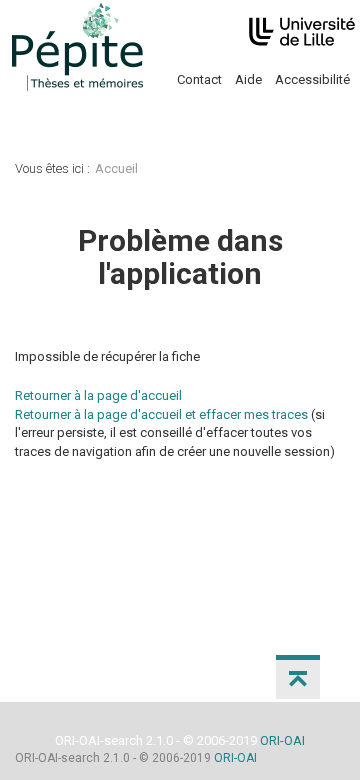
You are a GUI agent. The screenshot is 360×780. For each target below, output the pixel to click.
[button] (298, 677)
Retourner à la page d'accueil (98, 395)
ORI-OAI (282, 740)
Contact (199, 79)
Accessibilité (312, 79)
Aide (248, 79)
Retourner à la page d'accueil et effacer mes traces (161, 414)
